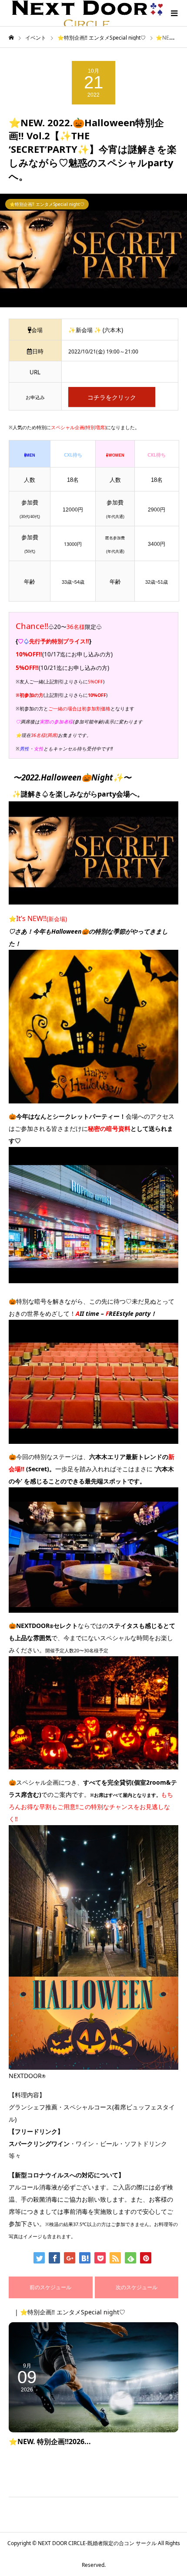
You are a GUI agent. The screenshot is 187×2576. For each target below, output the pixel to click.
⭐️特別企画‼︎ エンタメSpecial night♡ (47, 204)
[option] (93, 250)
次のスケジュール (137, 2287)
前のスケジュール (50, 2287)
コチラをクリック (112, 397)
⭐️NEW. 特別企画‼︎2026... (50, 2441)
